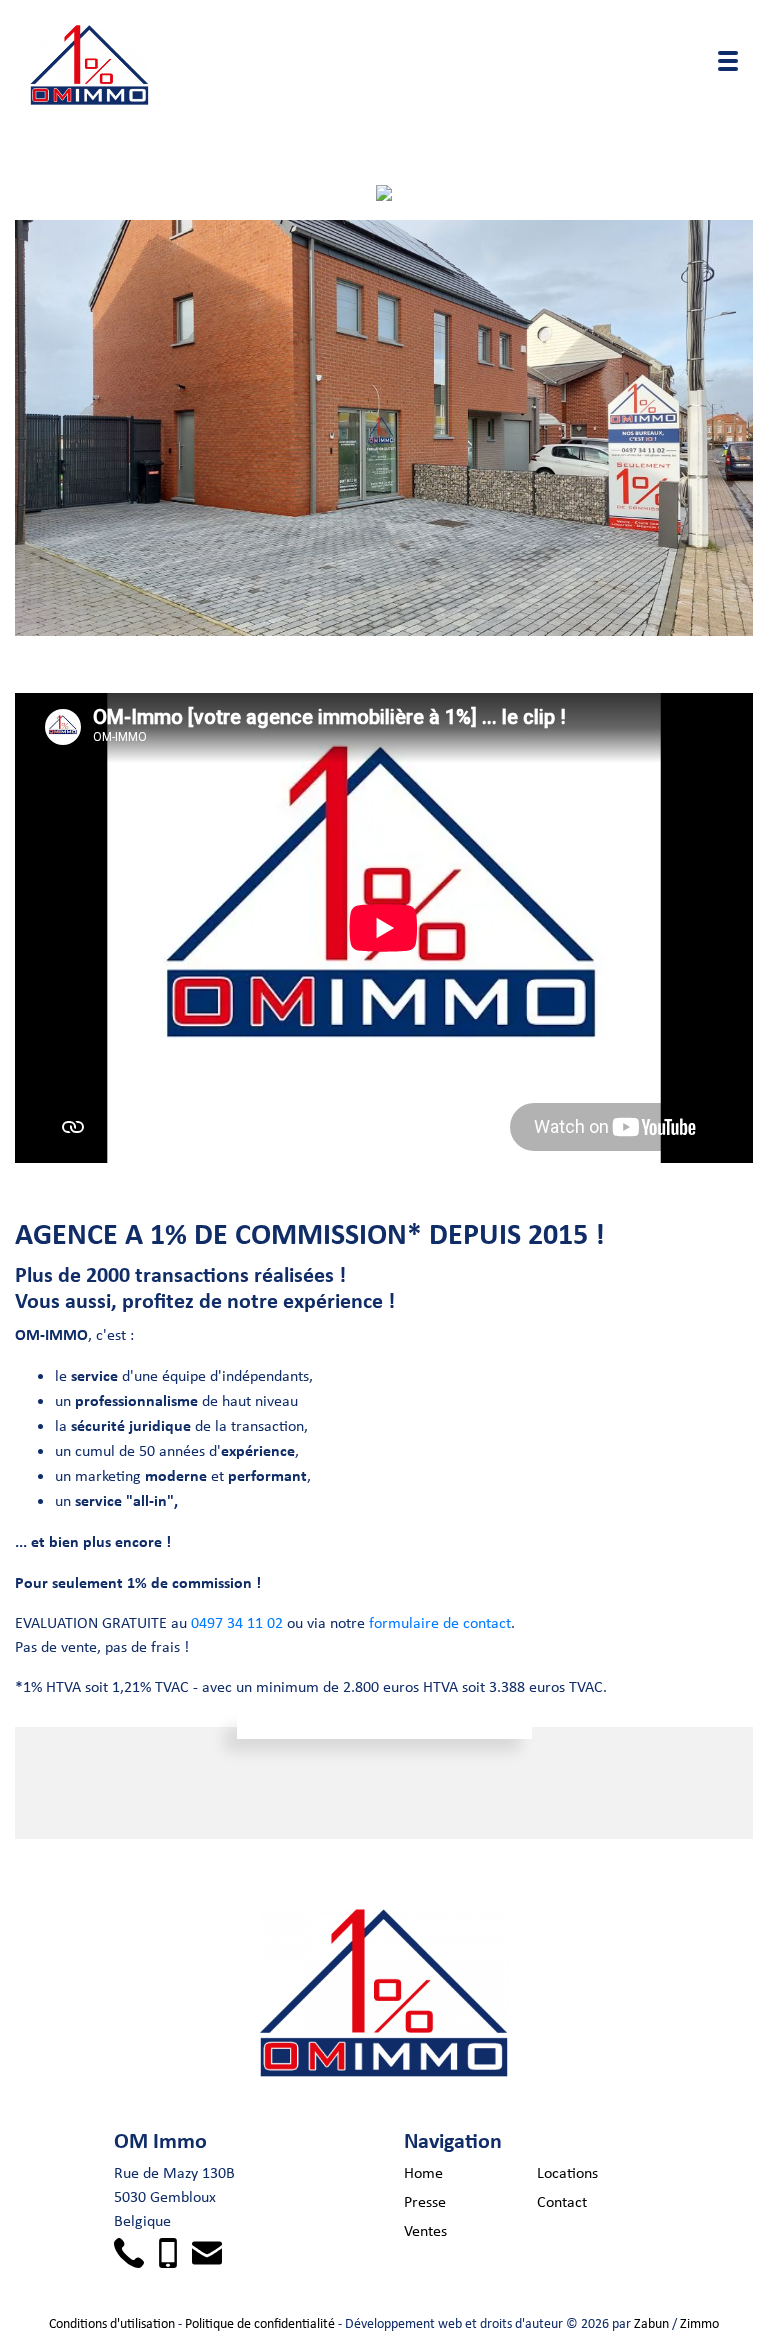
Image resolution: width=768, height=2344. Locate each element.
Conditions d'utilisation (112, 2323)
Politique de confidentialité (260, 2323)
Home (423, 2172)
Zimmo (699, 2323)
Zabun (651, 2323)
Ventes (425, 2230)
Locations (567, 2172)
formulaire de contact (440, 1622)
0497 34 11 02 (237, 1622)
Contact (562, 2201)
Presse (425, 2201)
